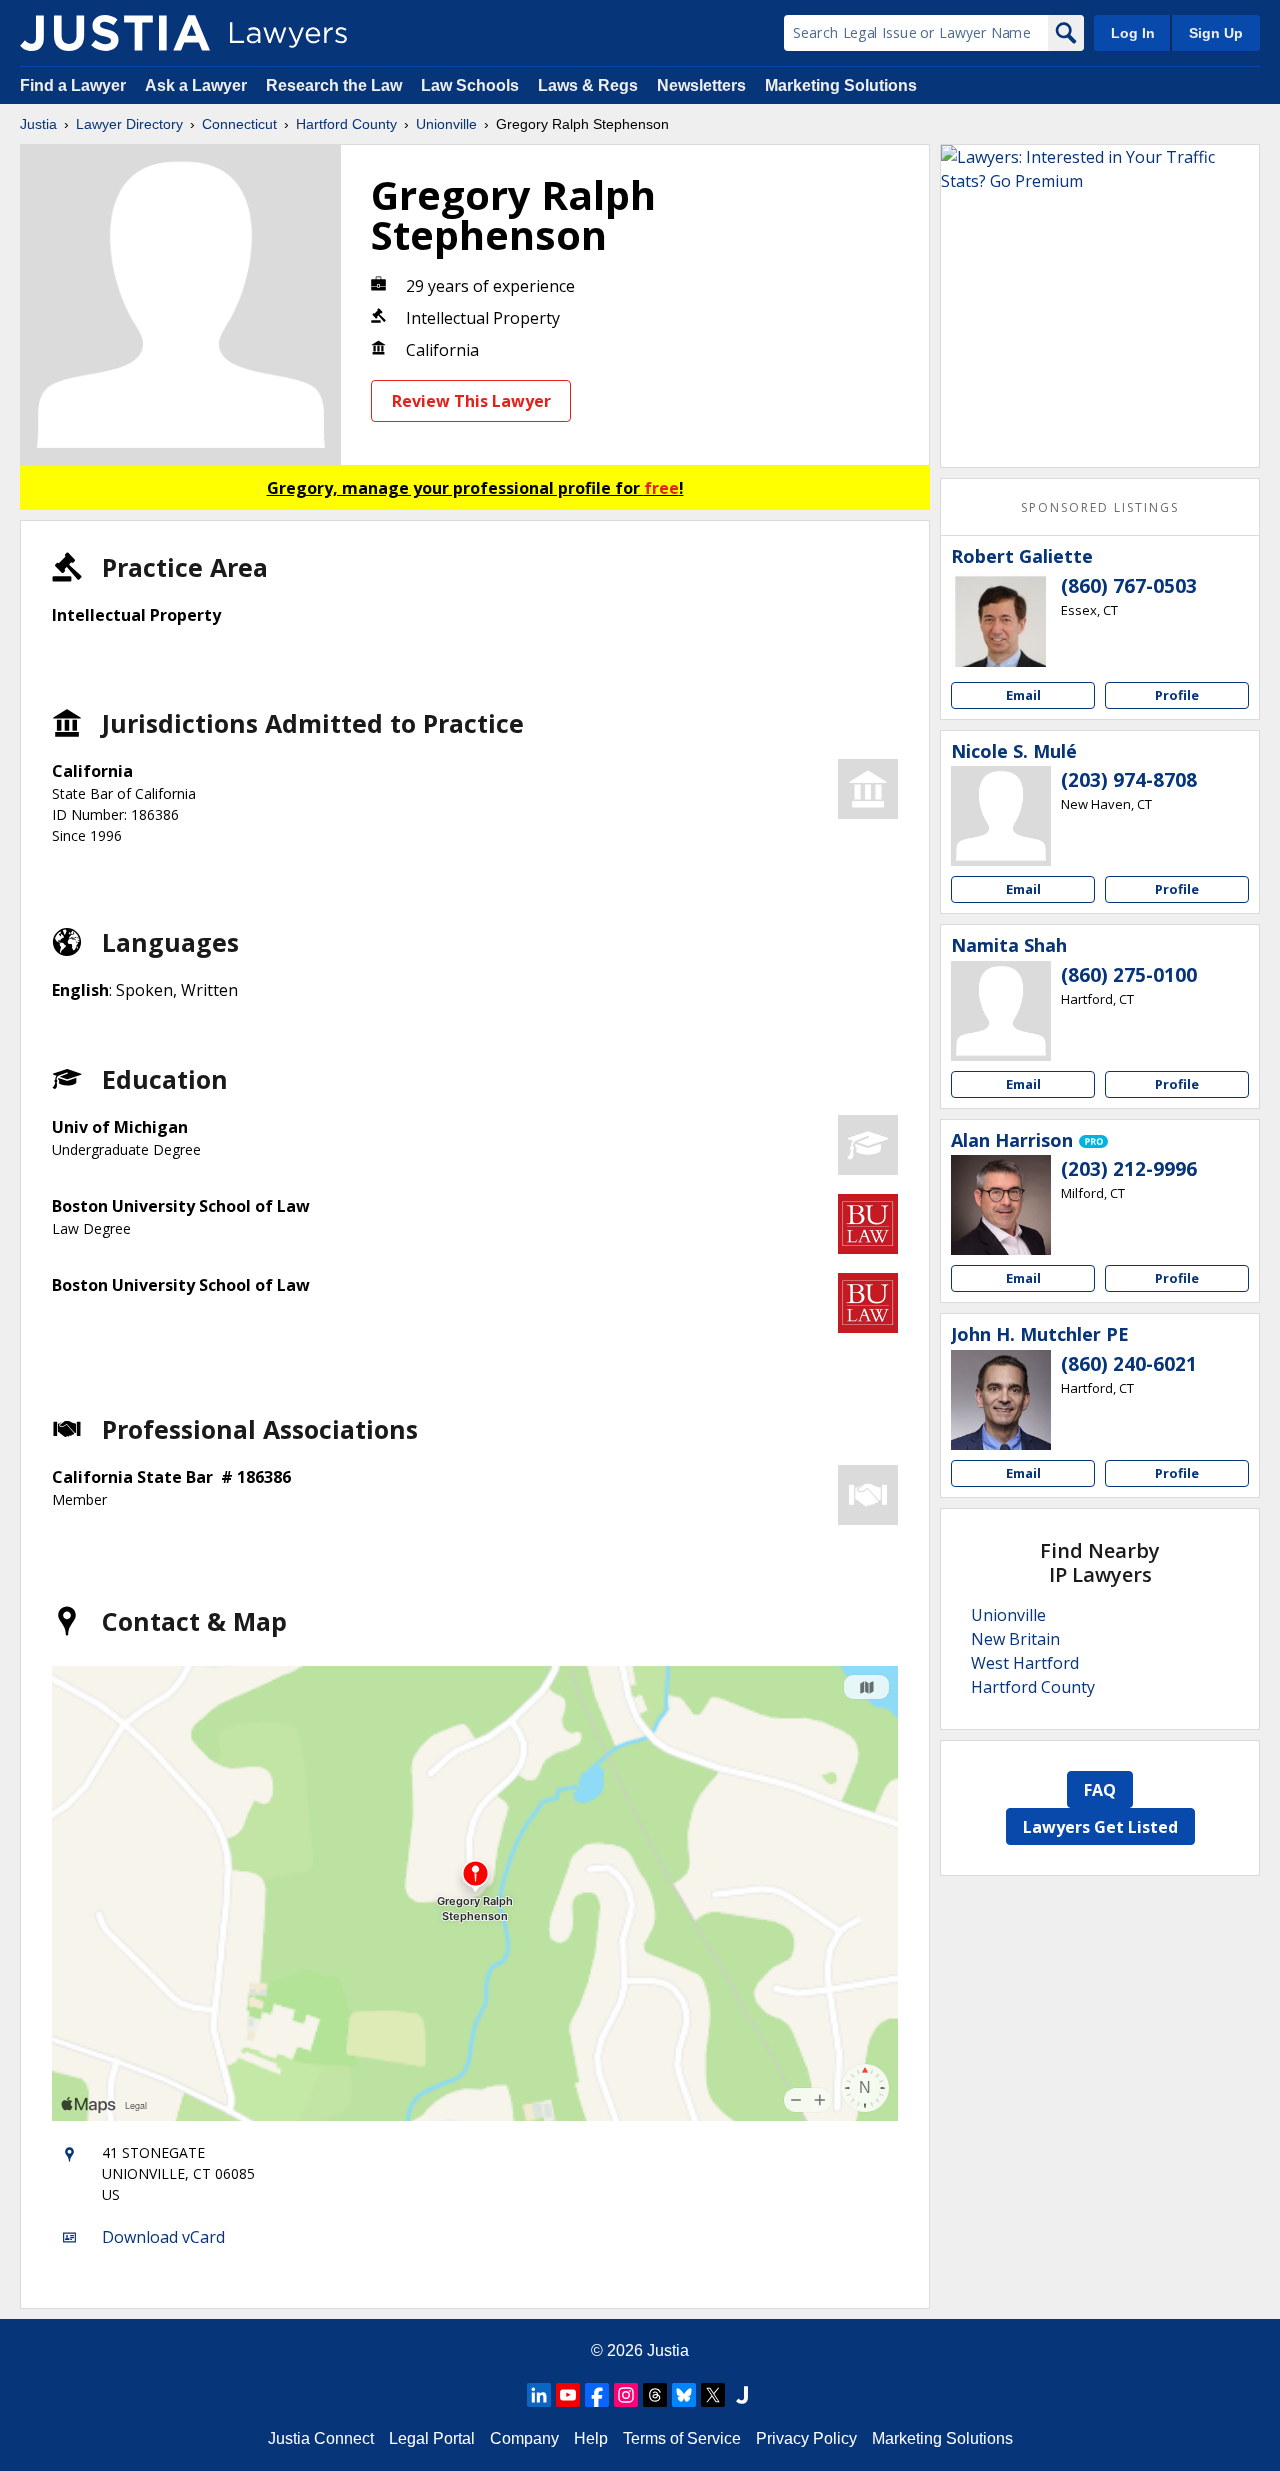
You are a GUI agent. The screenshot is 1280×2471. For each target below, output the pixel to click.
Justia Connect (321, 2438)
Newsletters (701, 85)
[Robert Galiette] (1001, 622)
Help (591, 2438)
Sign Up (1216, 33)
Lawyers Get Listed (1100, 1827)
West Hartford (1025, 1663)
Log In (1133, 33)
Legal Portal (432, 2438)
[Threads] (655, 2395)
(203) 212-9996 (1129, 1169)
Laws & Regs (588, 85)
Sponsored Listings (1100, 507)
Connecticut (239, 124)
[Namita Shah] (1001, 1011)
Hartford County (346, 124)
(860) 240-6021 (1129, 1364)
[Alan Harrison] (1001, 1205)
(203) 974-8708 (1129, 780)
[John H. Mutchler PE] (1001, 1400)
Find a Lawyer (73, 85)
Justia (38, 124)
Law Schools (470, 85)
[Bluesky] (684, 2395)
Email (1023, 695)
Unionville (446, 124)
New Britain (1015, 1639)
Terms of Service (682, 2438)
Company (524, 2438)
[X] (713, 2395)
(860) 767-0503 (1129, 586)
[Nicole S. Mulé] (1001, 816)
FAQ (1100, 1790)
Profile (1177, 695)
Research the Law (334, 85)
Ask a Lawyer (198, 85)
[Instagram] (626, 2395)
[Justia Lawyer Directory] (115, 33)
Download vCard (163, 2237)
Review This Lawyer (471, 401)
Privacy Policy (806, 2438)
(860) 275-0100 (1129, 975)
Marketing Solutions (841, 85)
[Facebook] (597, 2395)
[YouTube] (568, 2395)
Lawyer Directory (129, 124)
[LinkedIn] (539, 2395)
